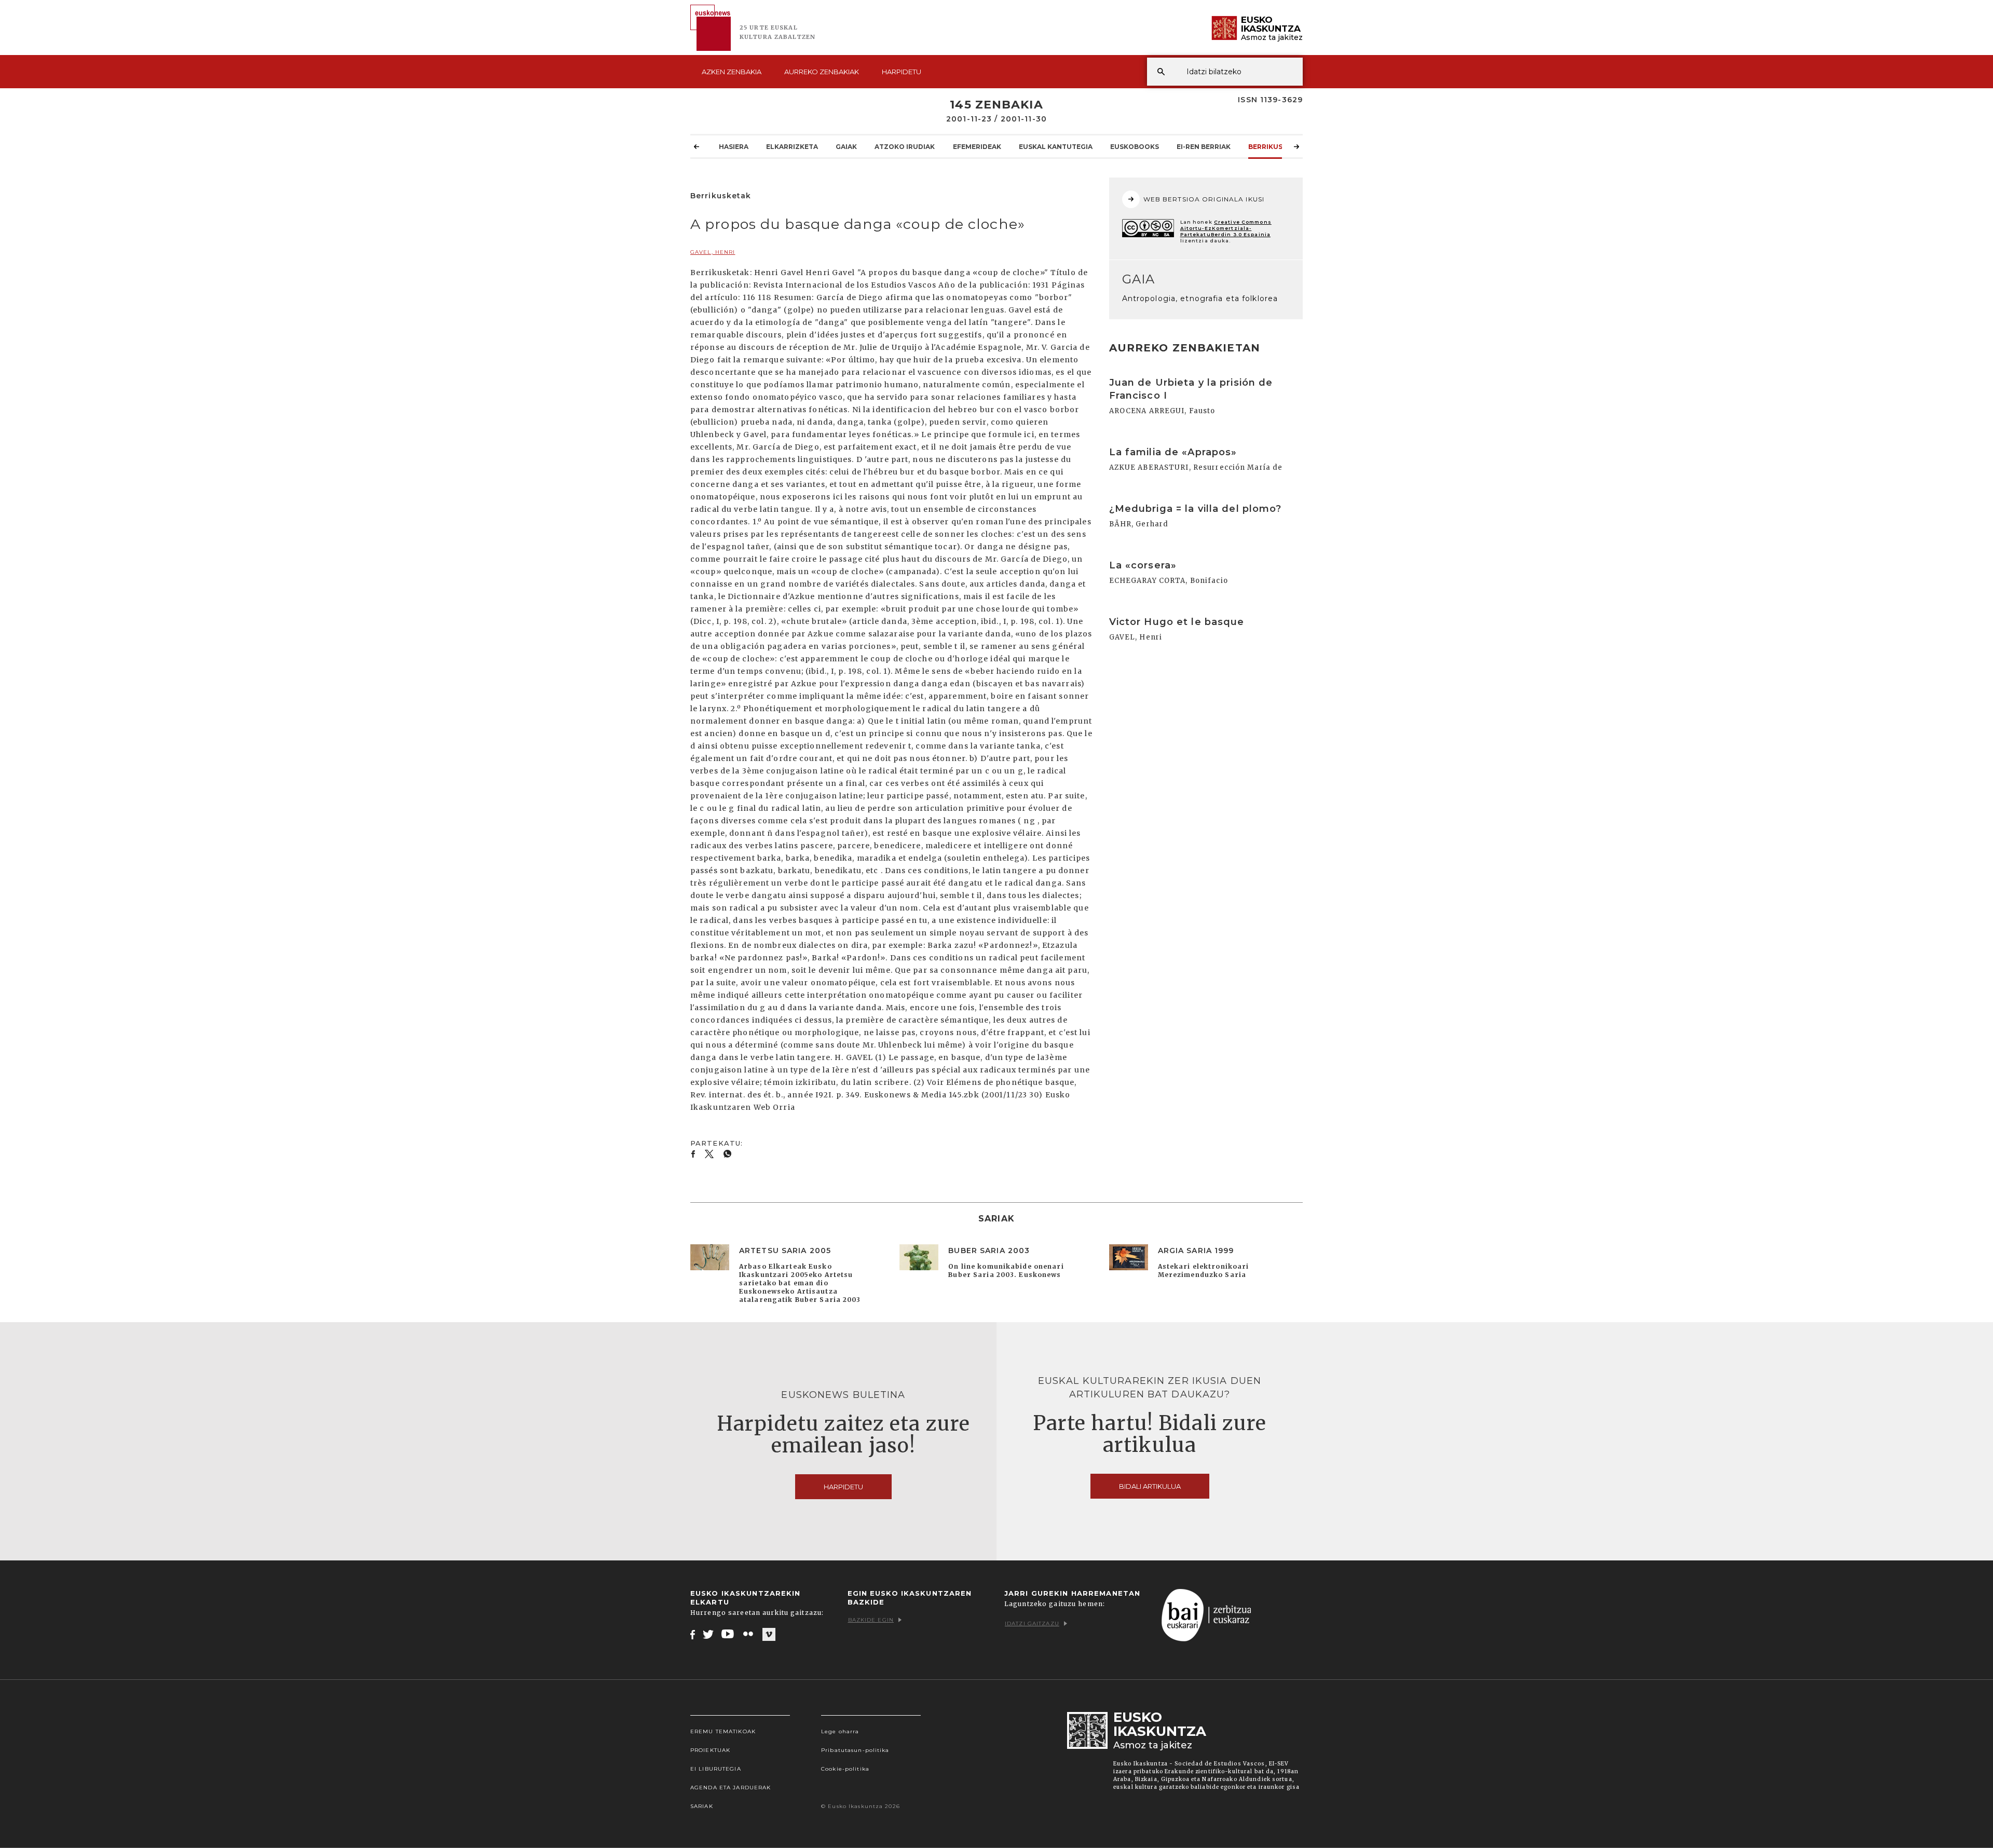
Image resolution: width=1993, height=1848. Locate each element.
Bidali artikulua (1150, 1486)
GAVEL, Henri (713, 252)
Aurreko (822, 72)
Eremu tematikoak (723, 1731)
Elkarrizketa (792, 147)
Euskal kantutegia (1056, 147)
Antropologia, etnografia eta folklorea (1200, 298)
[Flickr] (749, 1634)
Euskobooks (1135, 147)
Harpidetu (902, 72)
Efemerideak (977, 147)
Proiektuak (710, 1750)
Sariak (702, 1806)
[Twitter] (708, 1634)
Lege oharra (840, 1731)
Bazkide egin (871, 1620)
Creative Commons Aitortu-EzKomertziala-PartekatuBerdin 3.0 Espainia (1226, 228)
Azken (732, 72)
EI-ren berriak (1204, 147)
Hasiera (734, 147)
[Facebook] (693, 1634)
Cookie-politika (845, 1769)
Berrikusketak (1277, 147)
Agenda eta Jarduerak (731, 1788)
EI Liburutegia (716, 1769)
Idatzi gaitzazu (1032, 1623)
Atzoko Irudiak (905, 147)
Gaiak (846, 147)
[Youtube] (728, 1634)
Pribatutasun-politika (855, 1750)
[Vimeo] (769, 1635)
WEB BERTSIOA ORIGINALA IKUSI (1204, 199)
